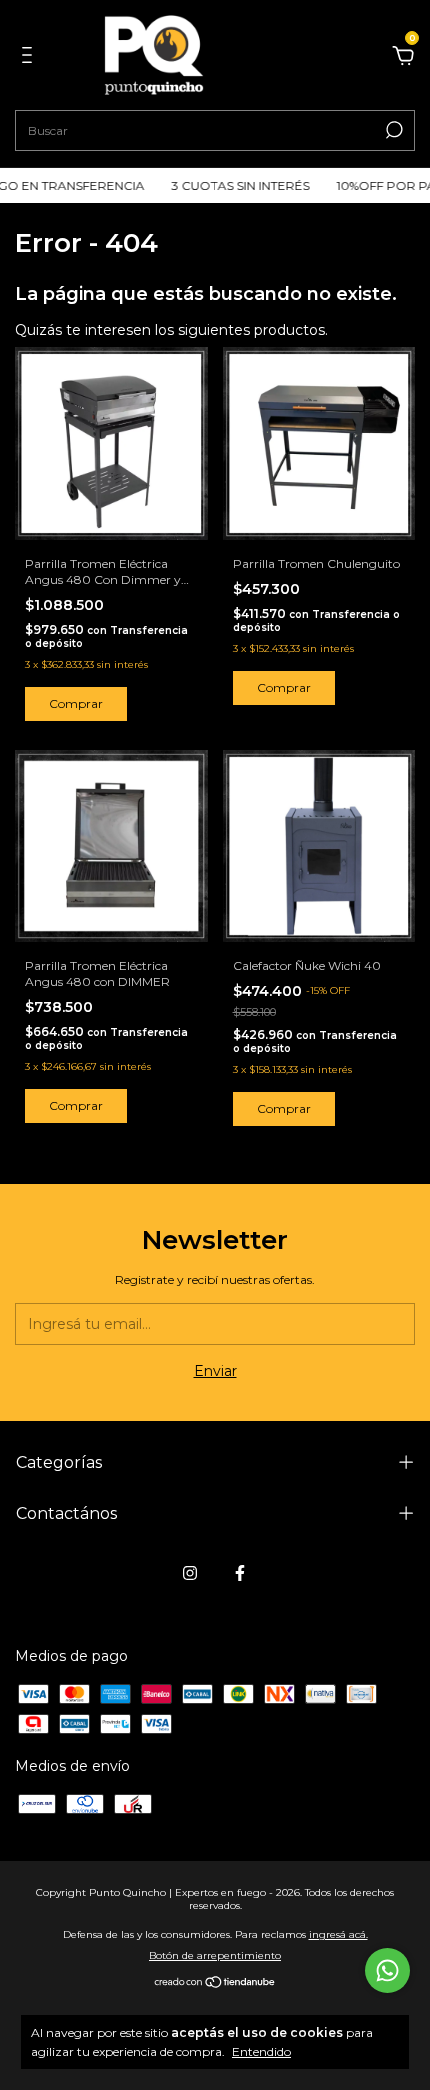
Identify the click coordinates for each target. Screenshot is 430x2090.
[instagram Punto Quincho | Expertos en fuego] (190, 1573)
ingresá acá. (338, 1934)
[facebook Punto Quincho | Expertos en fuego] (240, 1573)
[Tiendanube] (215, 1984)
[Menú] (30, 58)
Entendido (261, 2051)
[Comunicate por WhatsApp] (387, 1970)
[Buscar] (392, 130)
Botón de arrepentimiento (215, 1955)
